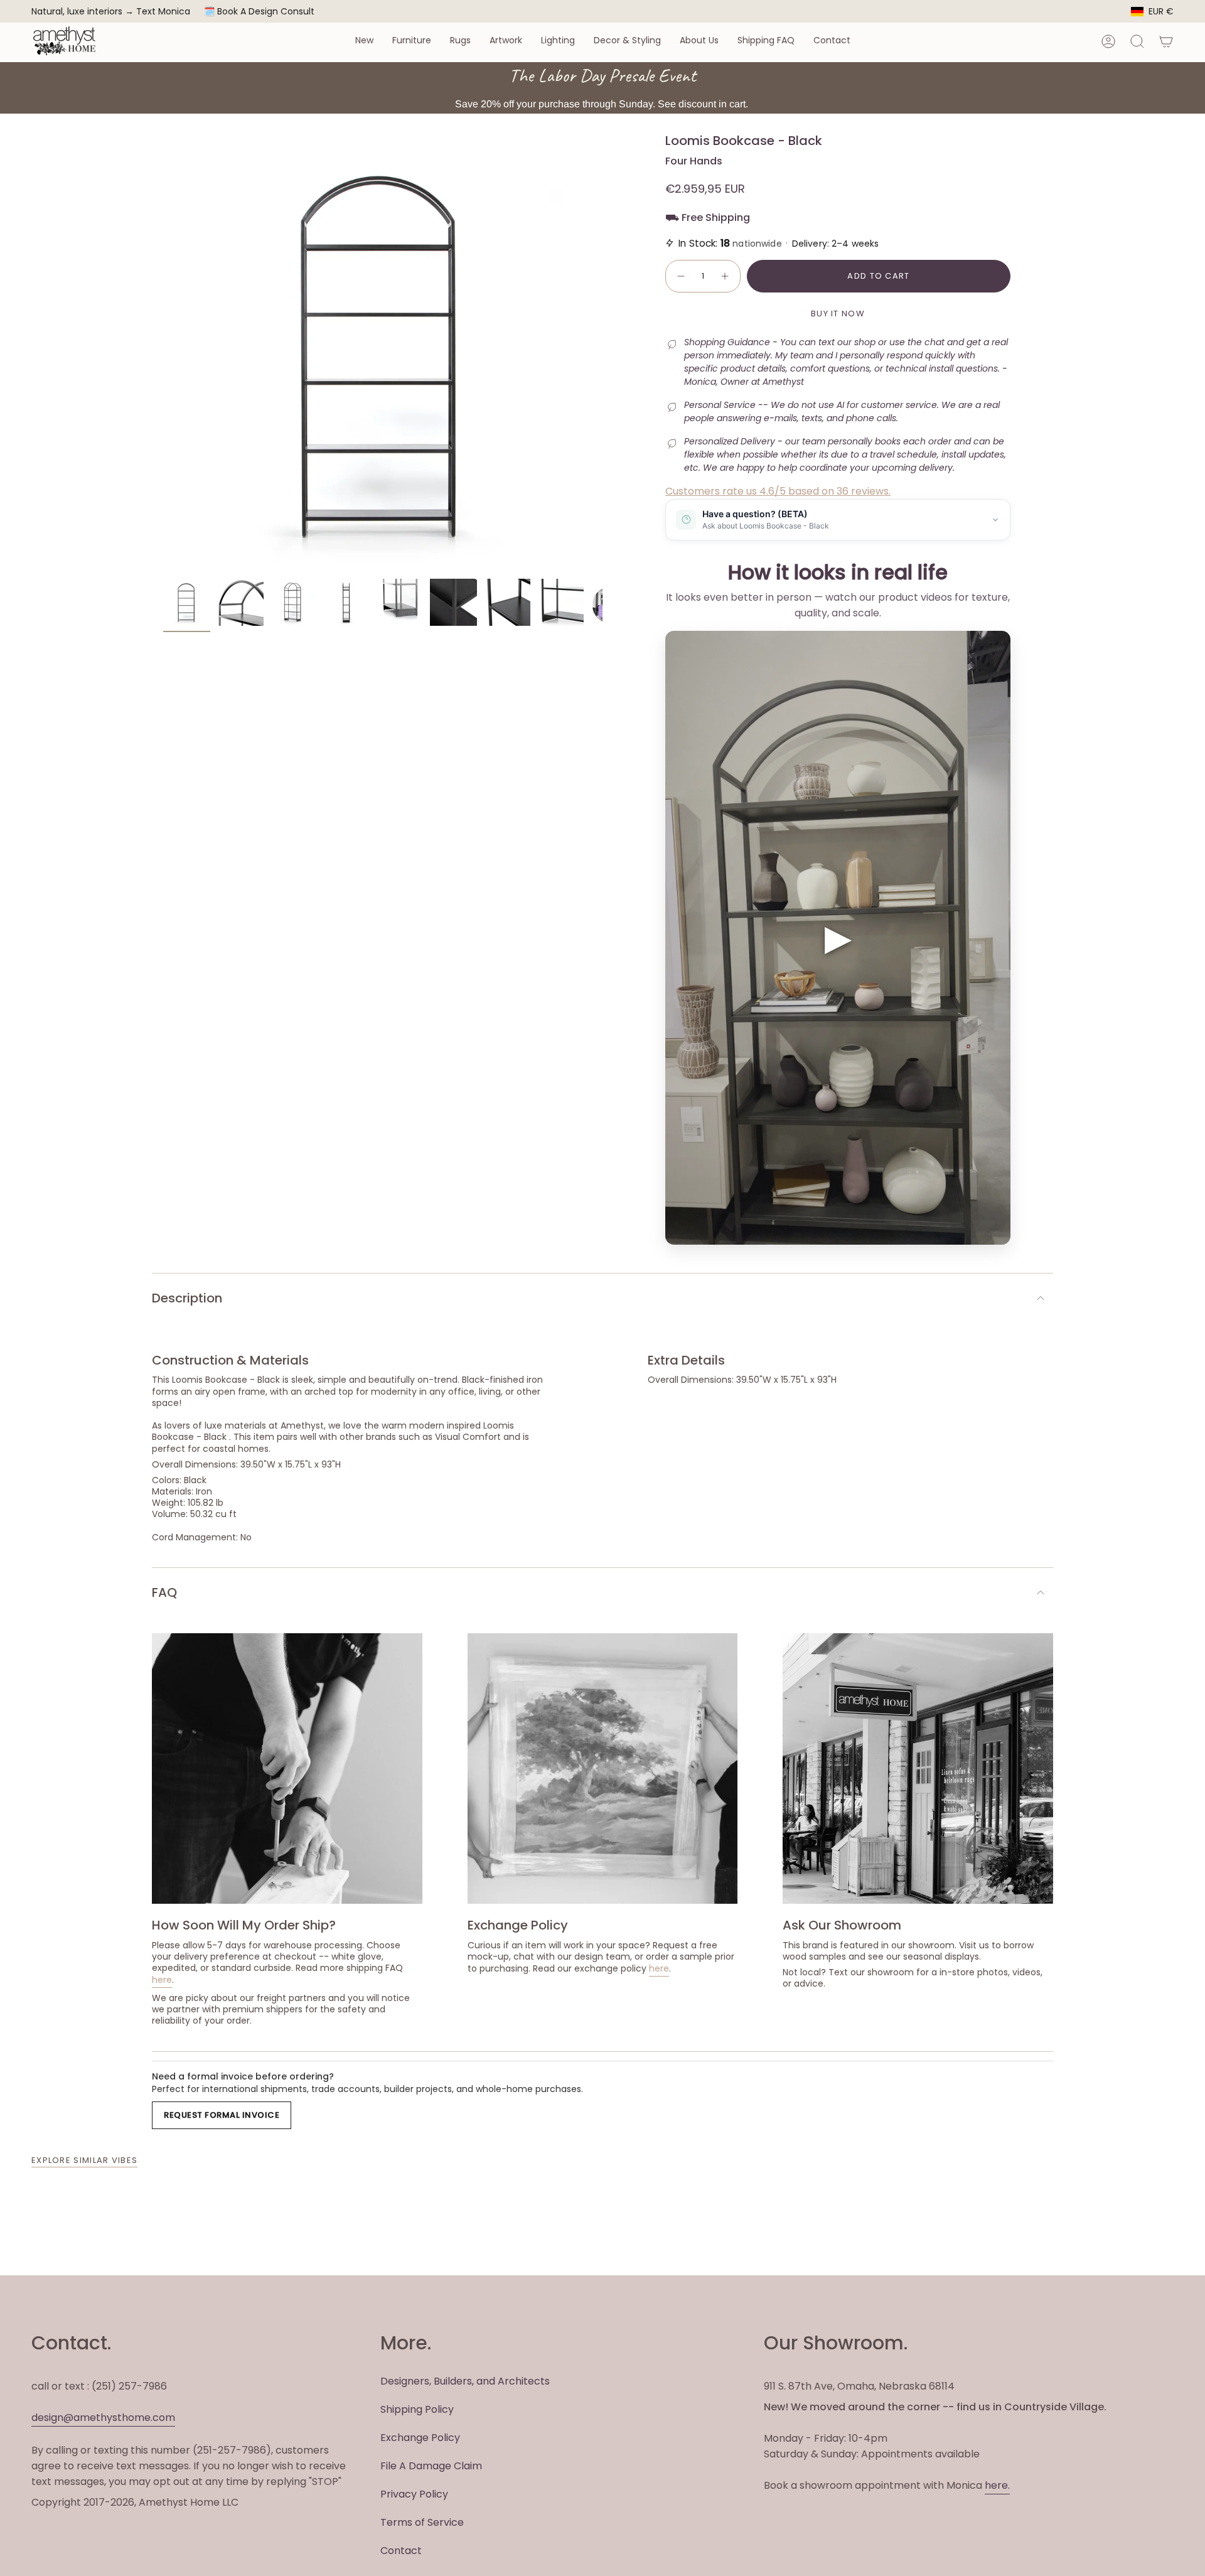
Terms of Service (422, 2522)
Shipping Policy (417, 2409)
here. (997, 2485)
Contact (401, 2551)
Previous (163, 353)
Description (187, 1298)
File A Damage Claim (431, 2466)
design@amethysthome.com (103, 2418)
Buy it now (838, 314)
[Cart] (1166, 41)
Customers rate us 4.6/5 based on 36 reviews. (778, 491)
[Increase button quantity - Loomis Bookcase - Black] (726, 276)
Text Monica (163, 12)
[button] (364, 41)
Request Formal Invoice (222, 2115)
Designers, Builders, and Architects (465, 2381)
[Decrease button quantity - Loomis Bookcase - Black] (680, 276)
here (162, 1980)
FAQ (164, 1592)
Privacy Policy (414, 2494)
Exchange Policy (420, 2438)
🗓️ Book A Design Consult (259, 11)
